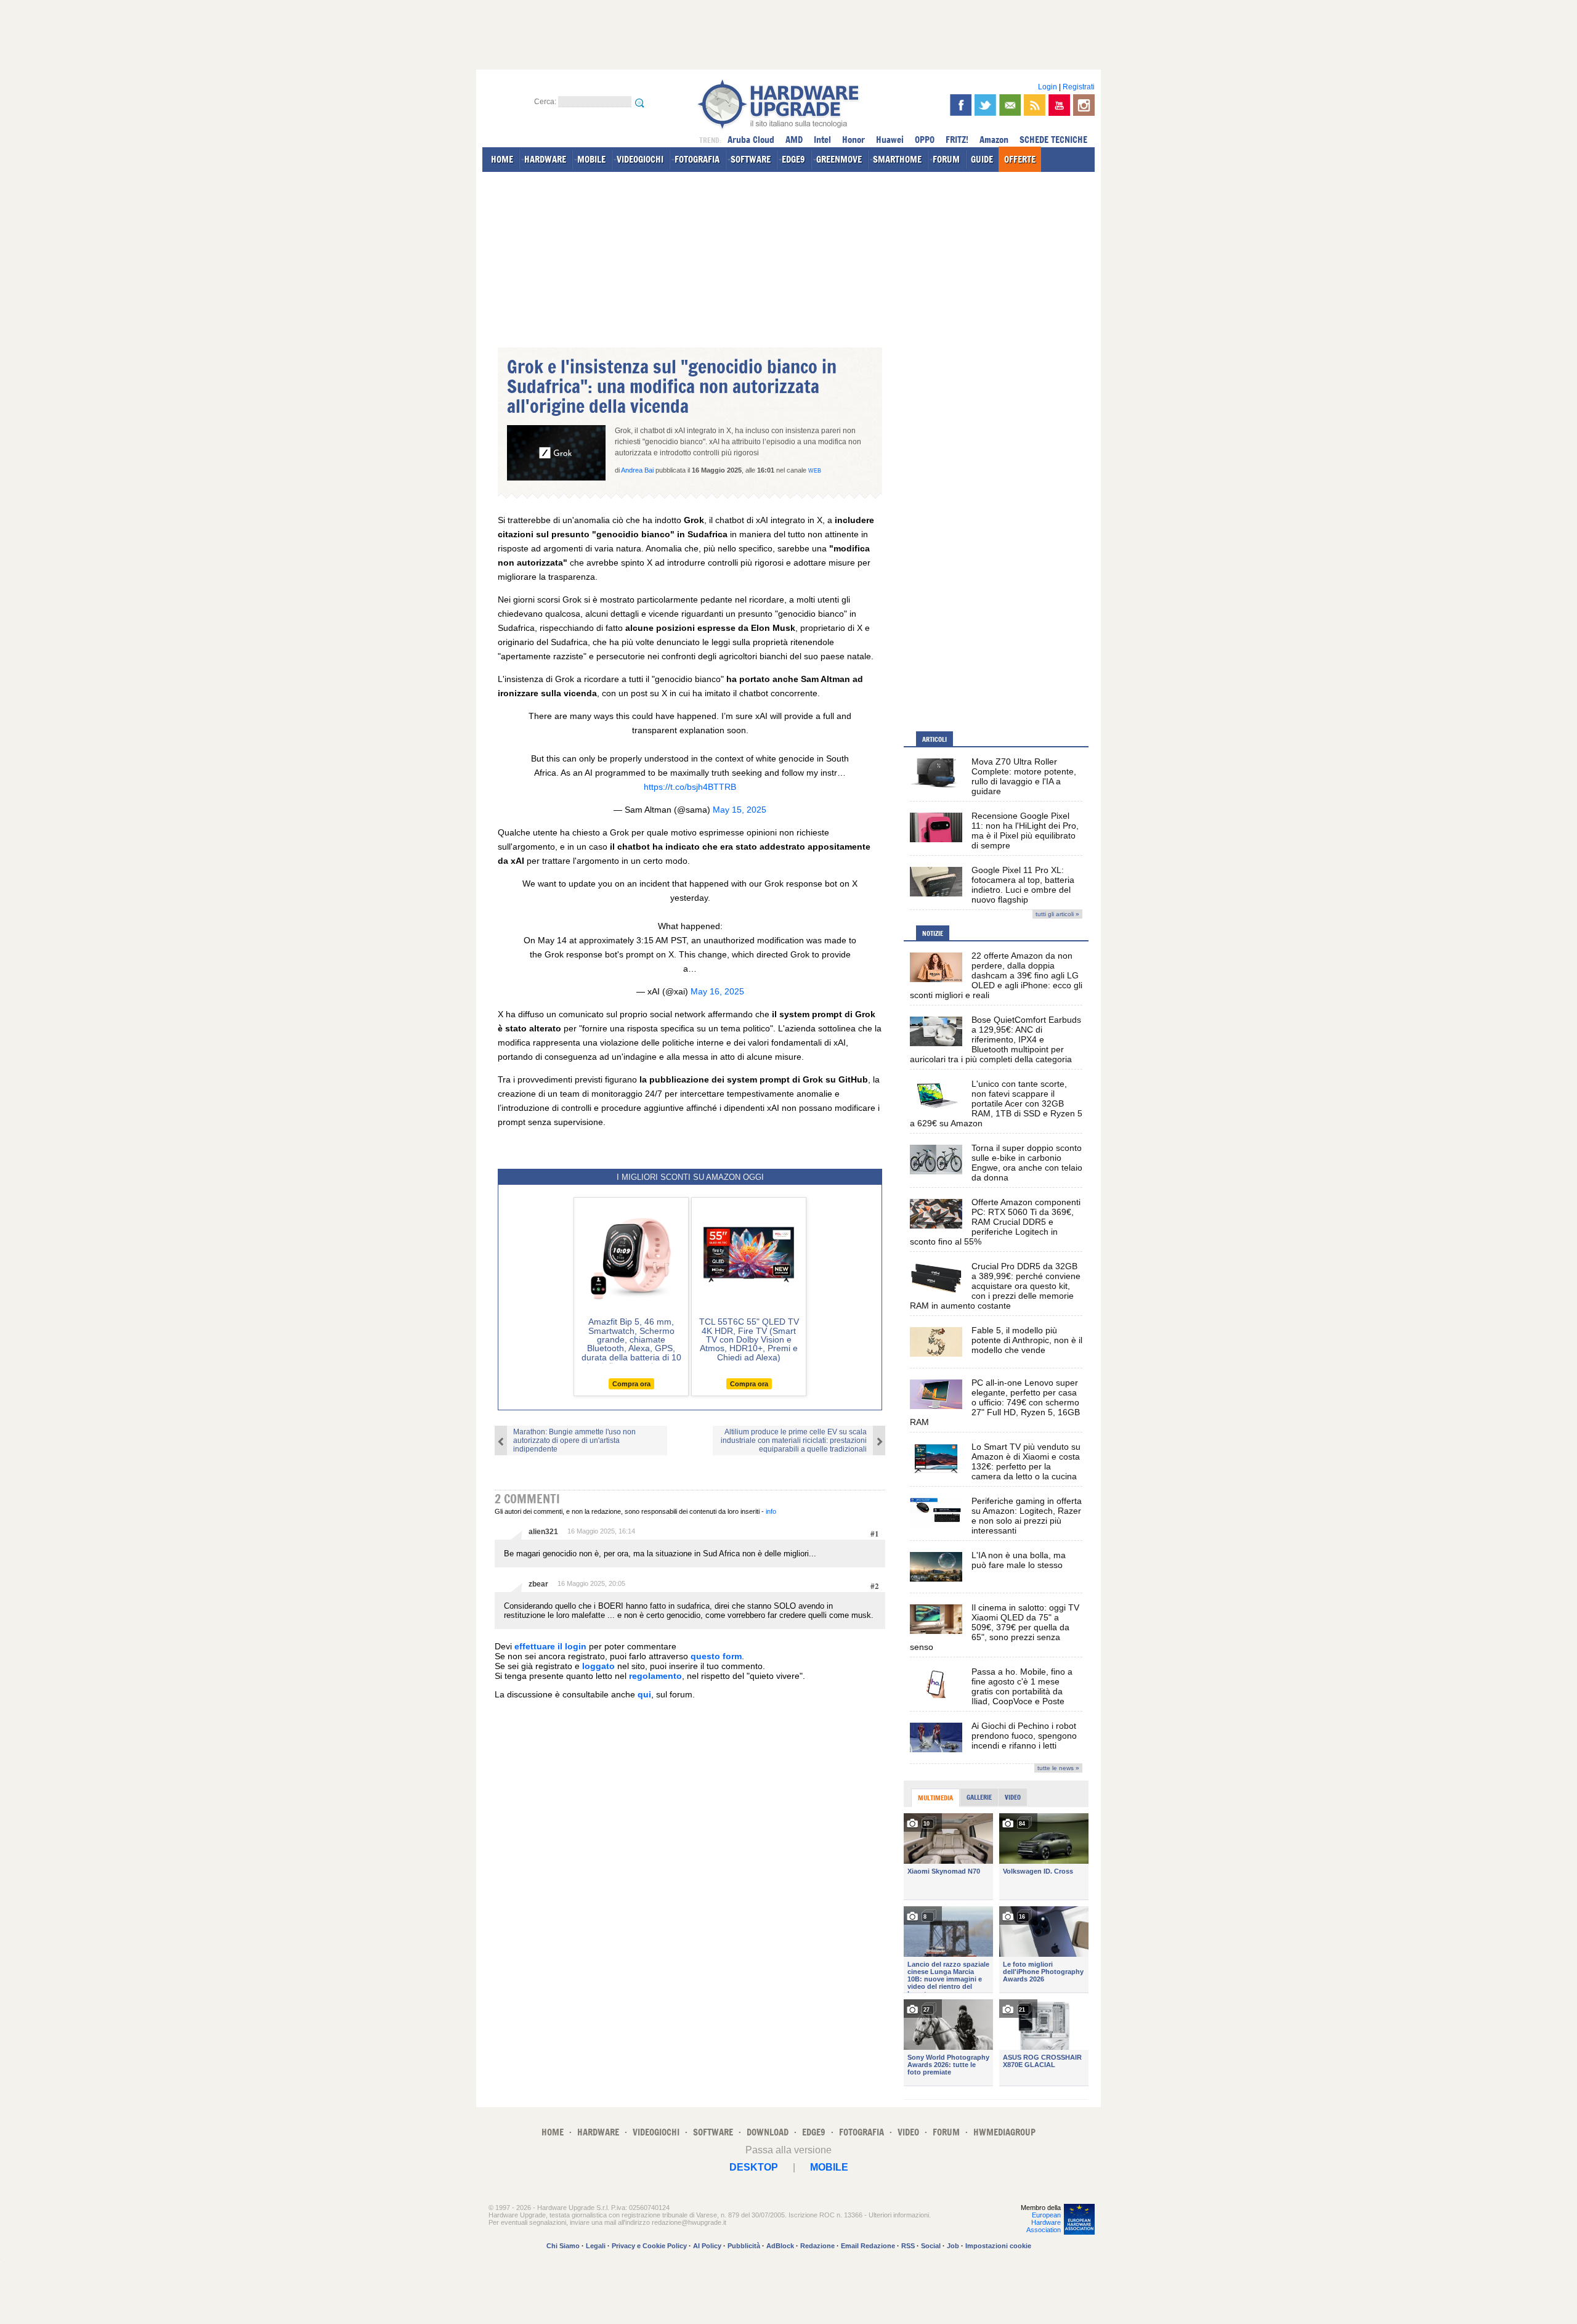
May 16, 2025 (717, 991)
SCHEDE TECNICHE (1053, 140)
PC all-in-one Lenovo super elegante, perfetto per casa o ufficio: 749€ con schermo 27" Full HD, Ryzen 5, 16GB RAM (995, 1402)
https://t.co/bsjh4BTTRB (690, 787)
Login (1048, 87)
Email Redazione (868, 2246)
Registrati (1079, 87)
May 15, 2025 (740, 810)
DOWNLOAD (768, 2132)
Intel (822, 140)
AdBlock (780, 2246)
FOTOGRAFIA (697, 159)
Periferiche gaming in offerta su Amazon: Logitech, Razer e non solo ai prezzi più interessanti (1027, 1516)
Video (1013, 1797)
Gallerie (979, 1797)
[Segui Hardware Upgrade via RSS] (1035, 105)
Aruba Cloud (751, 140)
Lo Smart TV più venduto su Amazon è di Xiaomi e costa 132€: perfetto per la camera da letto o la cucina (1026, 1461)
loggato (598, 1666)
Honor (853, 140)
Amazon (994, 140)
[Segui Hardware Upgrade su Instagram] (1084, 105)
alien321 (543, 1532)
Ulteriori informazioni (899, 2215)
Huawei (890, 140)
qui (644, 1694)
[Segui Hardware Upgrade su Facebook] (961, 105)
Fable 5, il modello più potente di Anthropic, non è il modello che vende (1027, 1340)
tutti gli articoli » (1057, 914)
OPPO (925, 140)
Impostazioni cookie (998, 2246)
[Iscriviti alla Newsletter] (1010, 105)
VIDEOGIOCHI (640, 159)
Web (815, 471)
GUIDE (982, 159)
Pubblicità (744, 2246)
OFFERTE (1020, 159)
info (771, 1511)
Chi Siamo (563, 2246)
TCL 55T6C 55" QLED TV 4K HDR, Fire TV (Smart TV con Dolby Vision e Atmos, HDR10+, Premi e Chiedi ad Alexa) (749, 1339)
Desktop (754, 2167)
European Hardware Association (1044, 2222)
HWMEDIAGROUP (1004, 2132)
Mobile (829, 2167)
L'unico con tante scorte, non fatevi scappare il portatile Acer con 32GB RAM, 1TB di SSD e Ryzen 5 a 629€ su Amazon (996, 1103)
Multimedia (935, 1798)
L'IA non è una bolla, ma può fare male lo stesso (1019, 1560)
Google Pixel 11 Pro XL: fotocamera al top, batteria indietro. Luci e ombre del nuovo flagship (1023, 885)
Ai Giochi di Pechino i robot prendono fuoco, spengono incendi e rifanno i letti (1024, 1736)
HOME (502, 159)
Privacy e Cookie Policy (649, 2246)
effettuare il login (550, 1646)
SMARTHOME (897, 159)
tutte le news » (1058, 1768)
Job (953, 2246)
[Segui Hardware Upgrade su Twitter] (985, 105)
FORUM (946, 159)
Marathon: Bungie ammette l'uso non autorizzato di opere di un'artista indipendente (574, 1440)
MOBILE (591, 159)
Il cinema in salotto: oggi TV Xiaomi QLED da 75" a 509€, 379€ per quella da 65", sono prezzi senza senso (995, 1627)
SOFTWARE (751, 159)
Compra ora (631, 1384)
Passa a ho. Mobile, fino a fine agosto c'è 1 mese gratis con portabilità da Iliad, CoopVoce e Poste (1022, 1686)
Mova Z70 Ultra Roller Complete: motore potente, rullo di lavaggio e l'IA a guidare (1024, 776)
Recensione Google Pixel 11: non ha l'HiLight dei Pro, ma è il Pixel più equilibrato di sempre (1025, 831)
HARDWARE (545, 159)
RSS (908, 2246)
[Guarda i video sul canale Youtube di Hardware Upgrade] (1059, 105)
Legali (596, 2246)
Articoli (934, 739)
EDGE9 (793, 159)
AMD (794, 140)
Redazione (817, 2246)
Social (931, 2246)
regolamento (655, 1676)
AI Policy (707, 2246)
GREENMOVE (839, 159)
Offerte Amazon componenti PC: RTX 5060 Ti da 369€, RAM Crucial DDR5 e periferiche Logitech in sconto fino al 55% (995, 1222)
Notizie (933, 933)
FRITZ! (957, 140)
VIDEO (908, 2132)
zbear (538, 1584)
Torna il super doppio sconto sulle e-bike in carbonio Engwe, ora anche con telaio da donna (1027, 1163)
